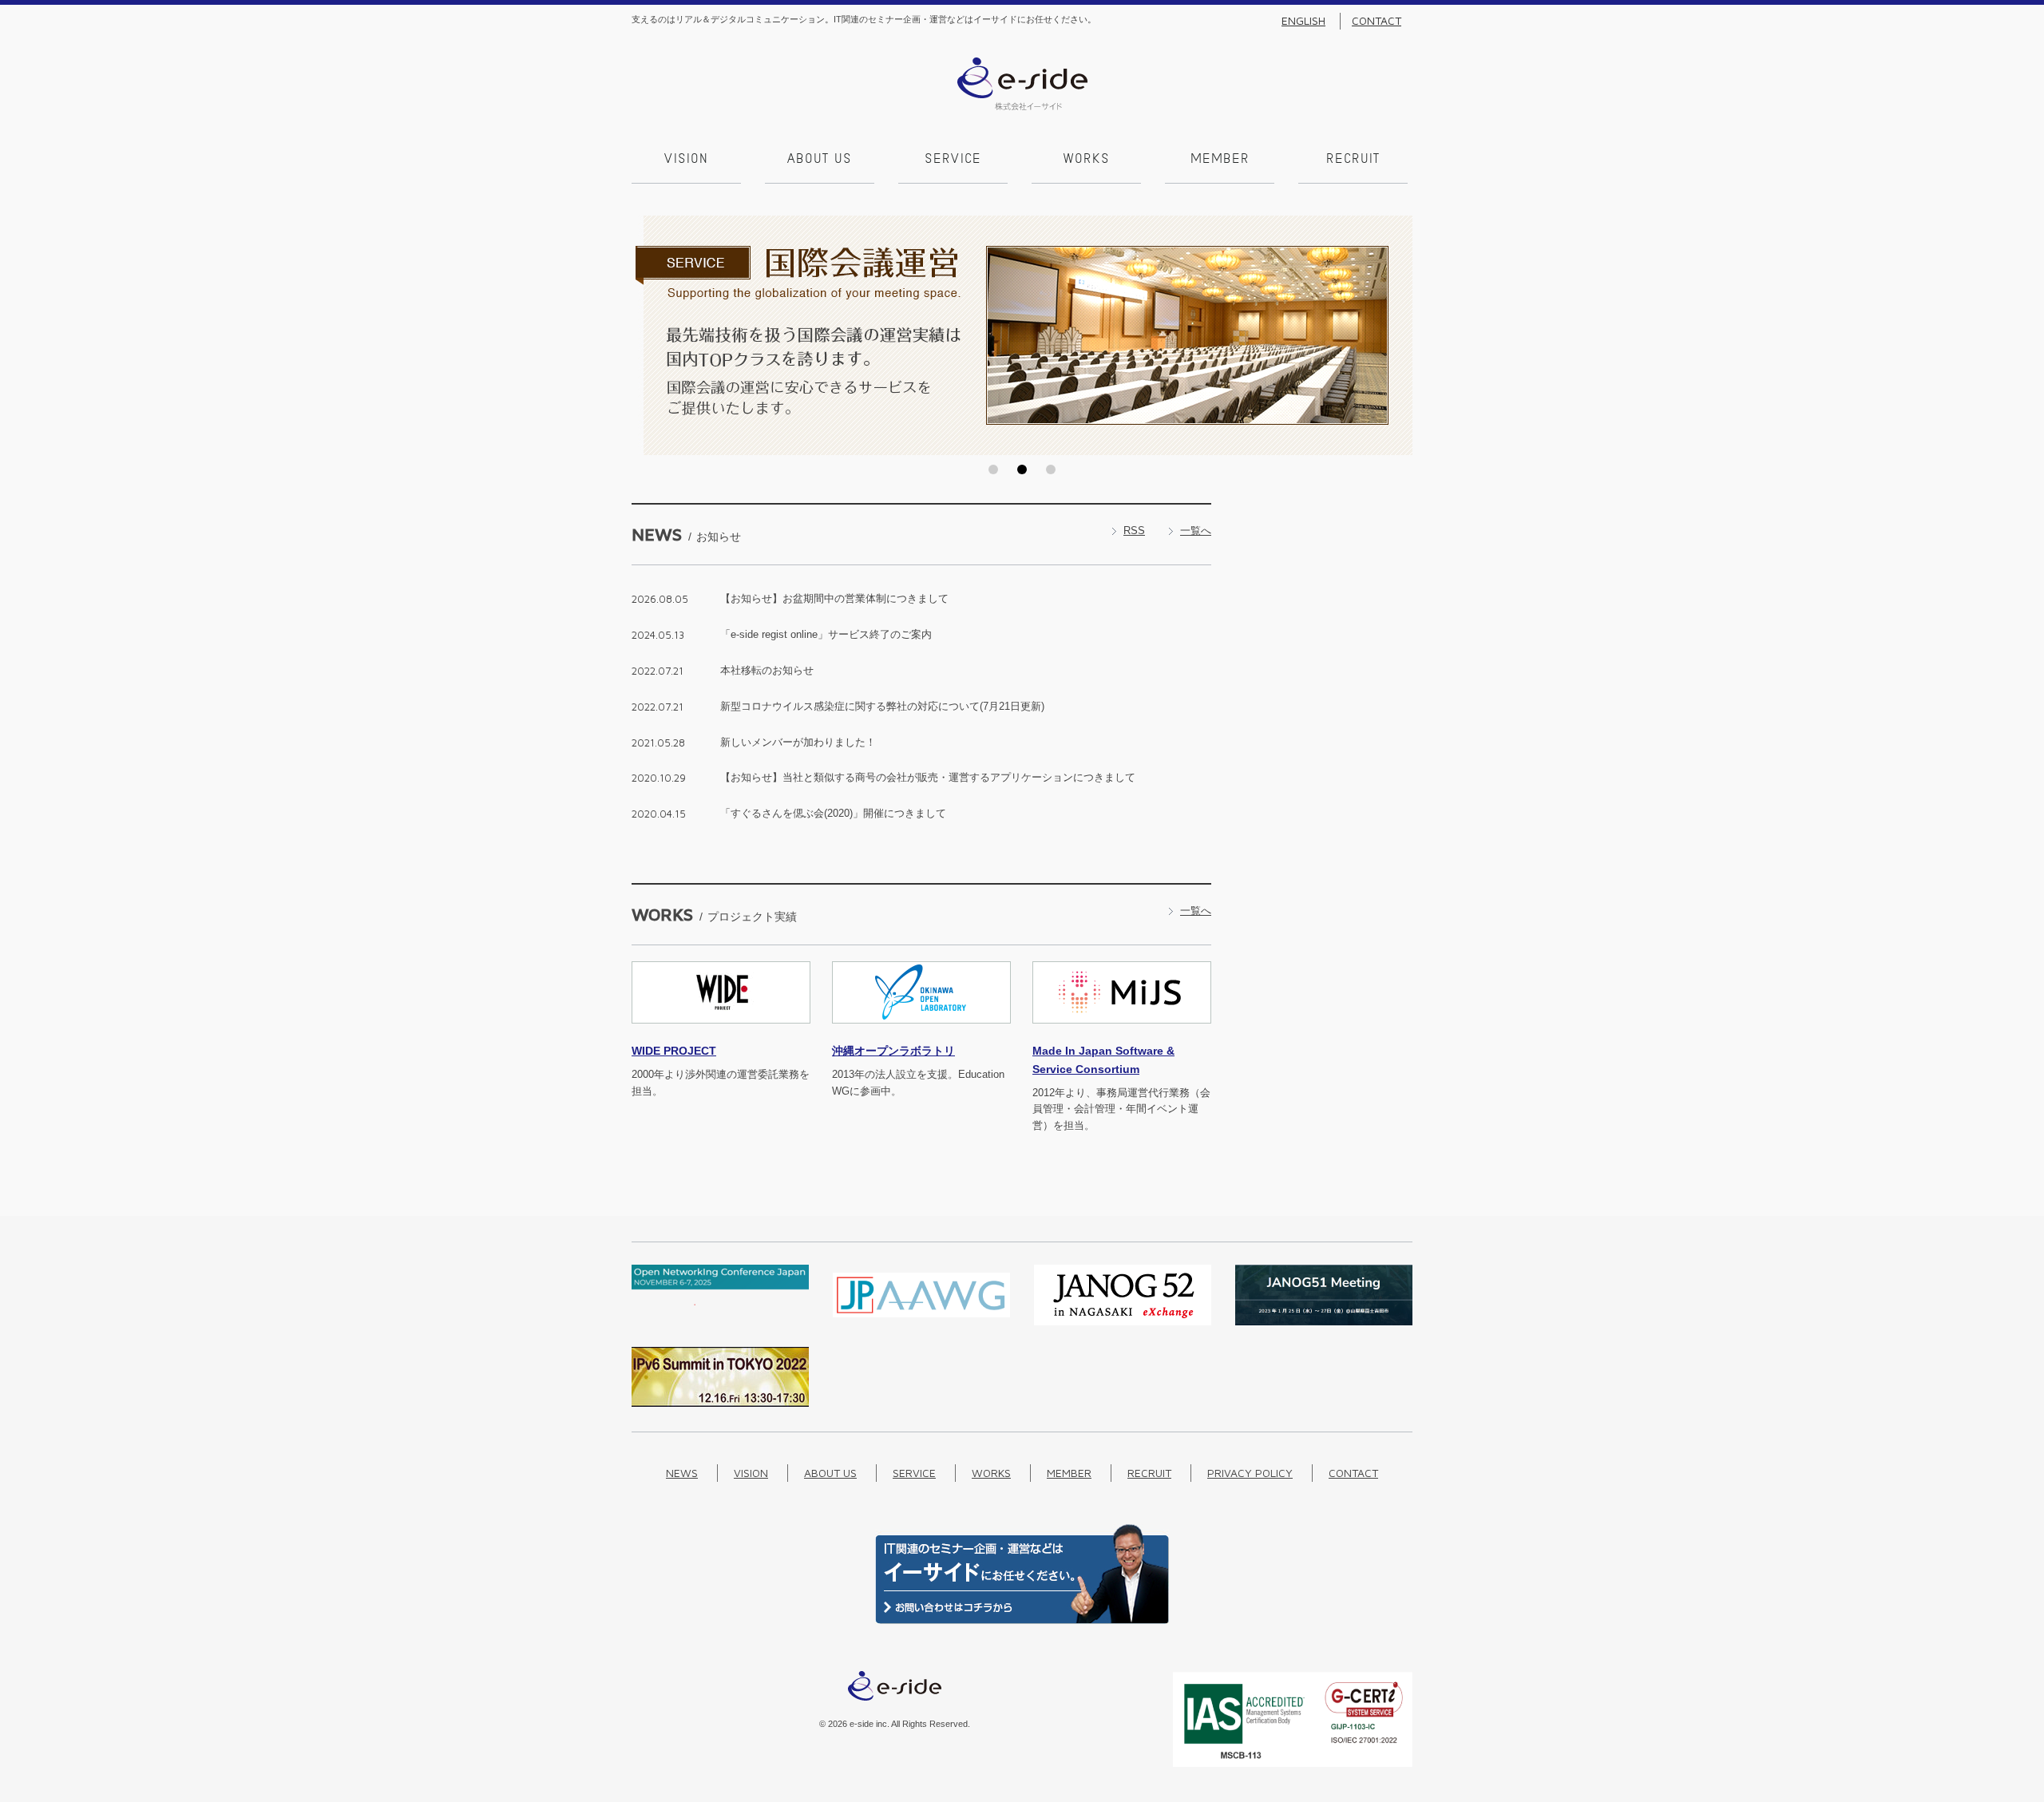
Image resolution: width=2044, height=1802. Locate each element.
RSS (1134, 531)
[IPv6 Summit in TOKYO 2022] (720, 1403)
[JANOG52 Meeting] (1123, 1322)
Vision (686, 160)
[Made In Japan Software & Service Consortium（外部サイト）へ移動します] (1122, 1033)
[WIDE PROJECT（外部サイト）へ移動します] (721, 1033)
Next (1396, 335)
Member (1220, 160)
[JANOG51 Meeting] (1324, 1322)
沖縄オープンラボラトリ (893, 1051)
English (1303, 21)
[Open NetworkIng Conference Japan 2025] (720, 1302)
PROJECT (674, 1051)
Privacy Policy (1250, 1473)
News (682, 1473)
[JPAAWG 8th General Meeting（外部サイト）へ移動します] (921, 1322)
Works (1087, 160)
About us (820, 160)
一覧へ (1196, 531)
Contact (1377, 21)
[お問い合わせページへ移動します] (1022, 1620)
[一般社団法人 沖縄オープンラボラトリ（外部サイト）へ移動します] (921, 1033)
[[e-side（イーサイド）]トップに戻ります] (1022, 107)
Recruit (1353, 160)
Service (953, 160)
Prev (648, 335)
